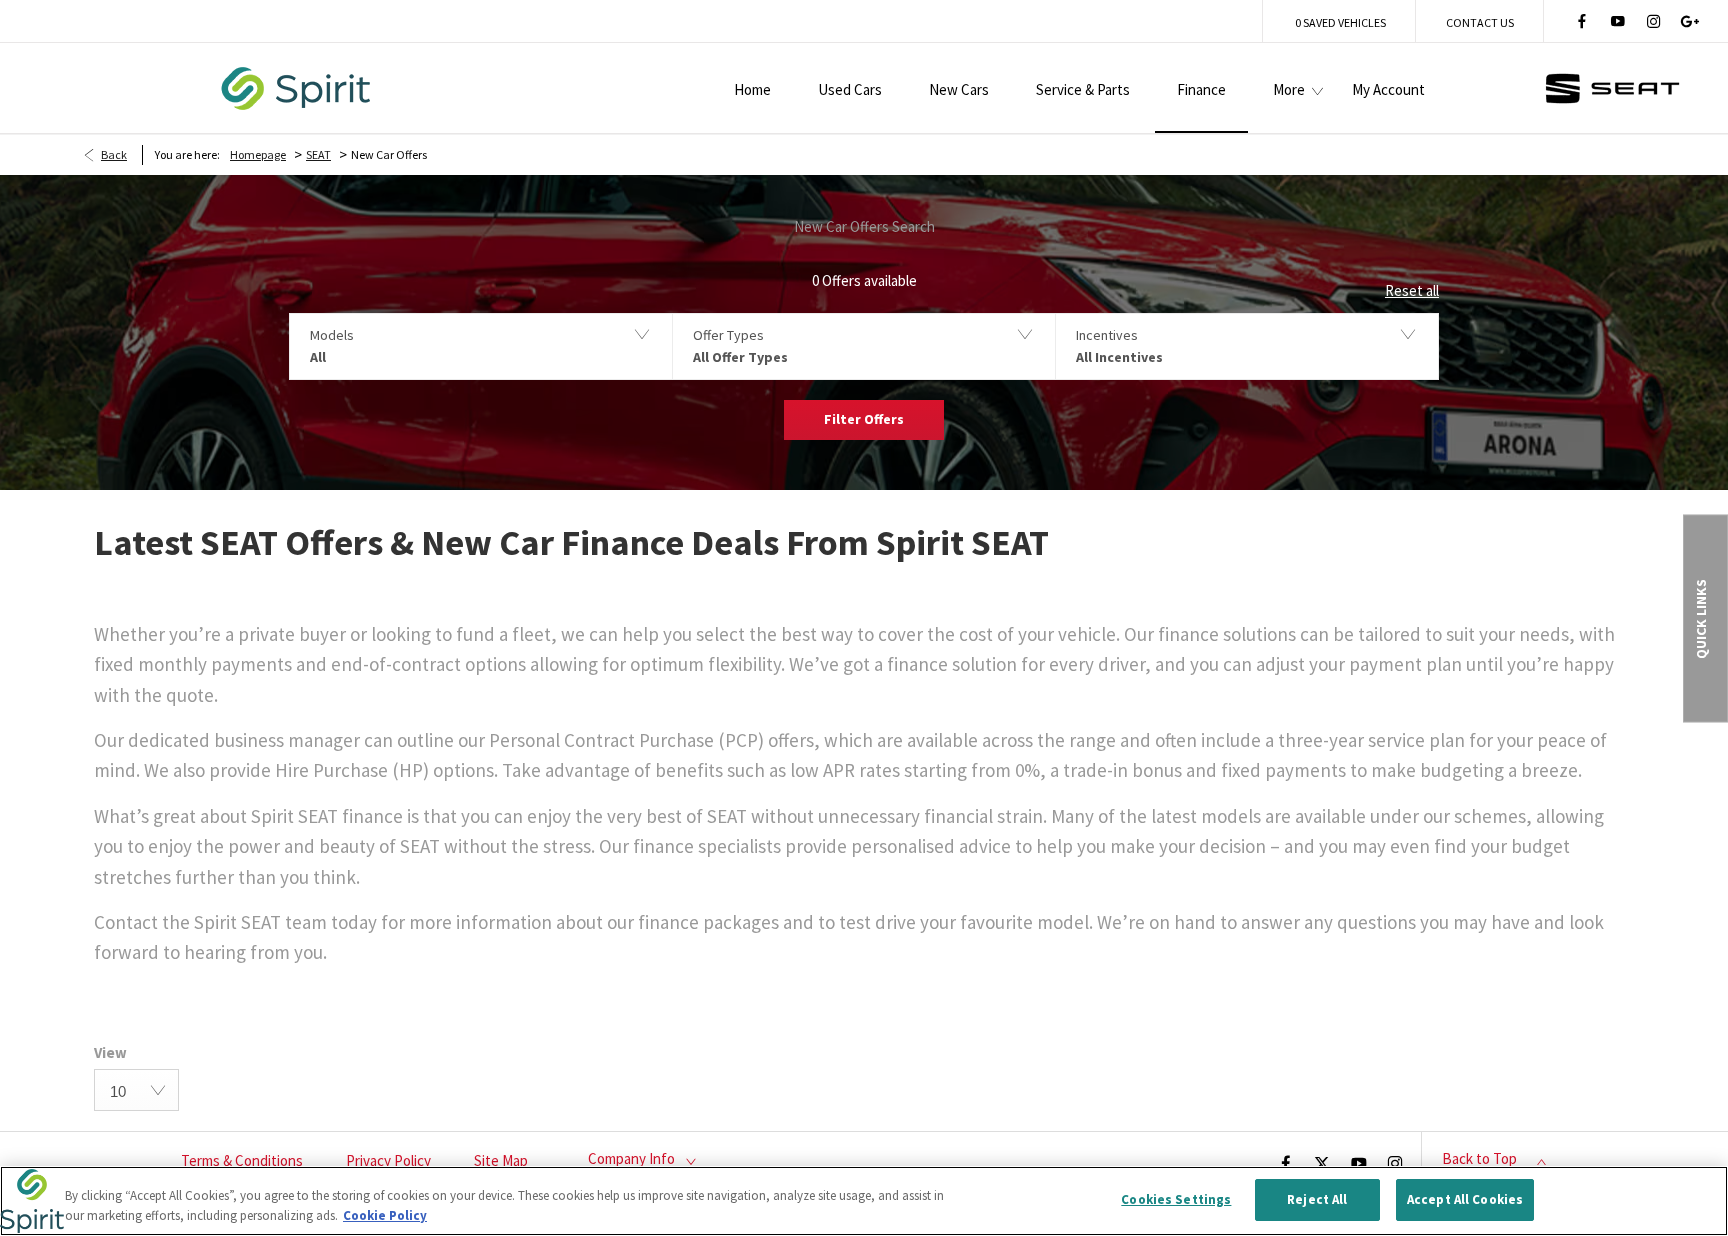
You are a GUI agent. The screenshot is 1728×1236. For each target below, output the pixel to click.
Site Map (501, 1160)
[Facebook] (1582, 21)
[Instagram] (1654, 21)
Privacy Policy (388, 1160)
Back (114, 154)
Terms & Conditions (242, 1160)
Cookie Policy (385, 1215)
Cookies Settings (1176, 1199)
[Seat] (1612, 88)
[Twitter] (1322, 1161)
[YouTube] (1618, 21)
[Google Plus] (1690, 21)
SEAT (318, 154)
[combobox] (136, 1090)
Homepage (258, 154)
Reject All (1317, 1199)
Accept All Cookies (1465, 1199)
